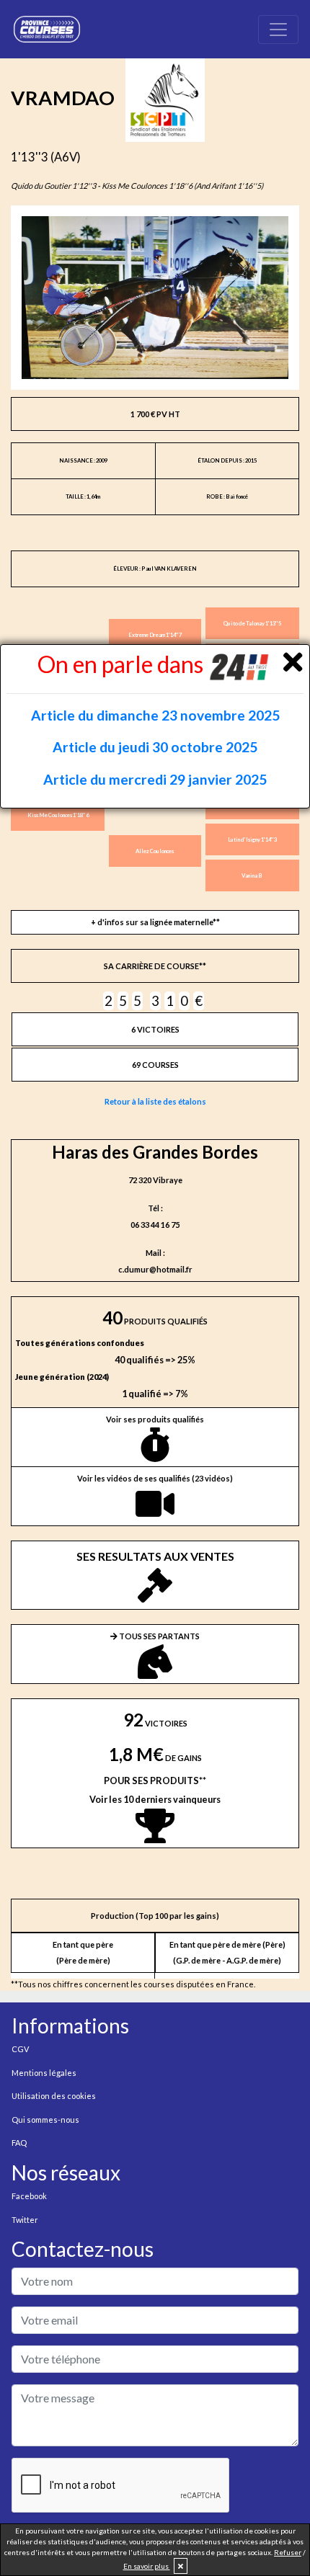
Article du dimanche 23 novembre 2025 (155, 715)
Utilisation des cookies (54, 2096)
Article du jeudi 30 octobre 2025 (155, 747)
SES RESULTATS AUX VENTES (155, 1556)
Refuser (288, 2552)
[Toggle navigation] (278, 30)
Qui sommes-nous (45, 2120)
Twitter (25, 2220)
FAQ (19, 2143)
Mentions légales (44, 2073)
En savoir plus (147, 2566)
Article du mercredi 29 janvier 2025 (155, 779)
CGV (20, 2049)
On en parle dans (123, 664)
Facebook (29, 2196)
